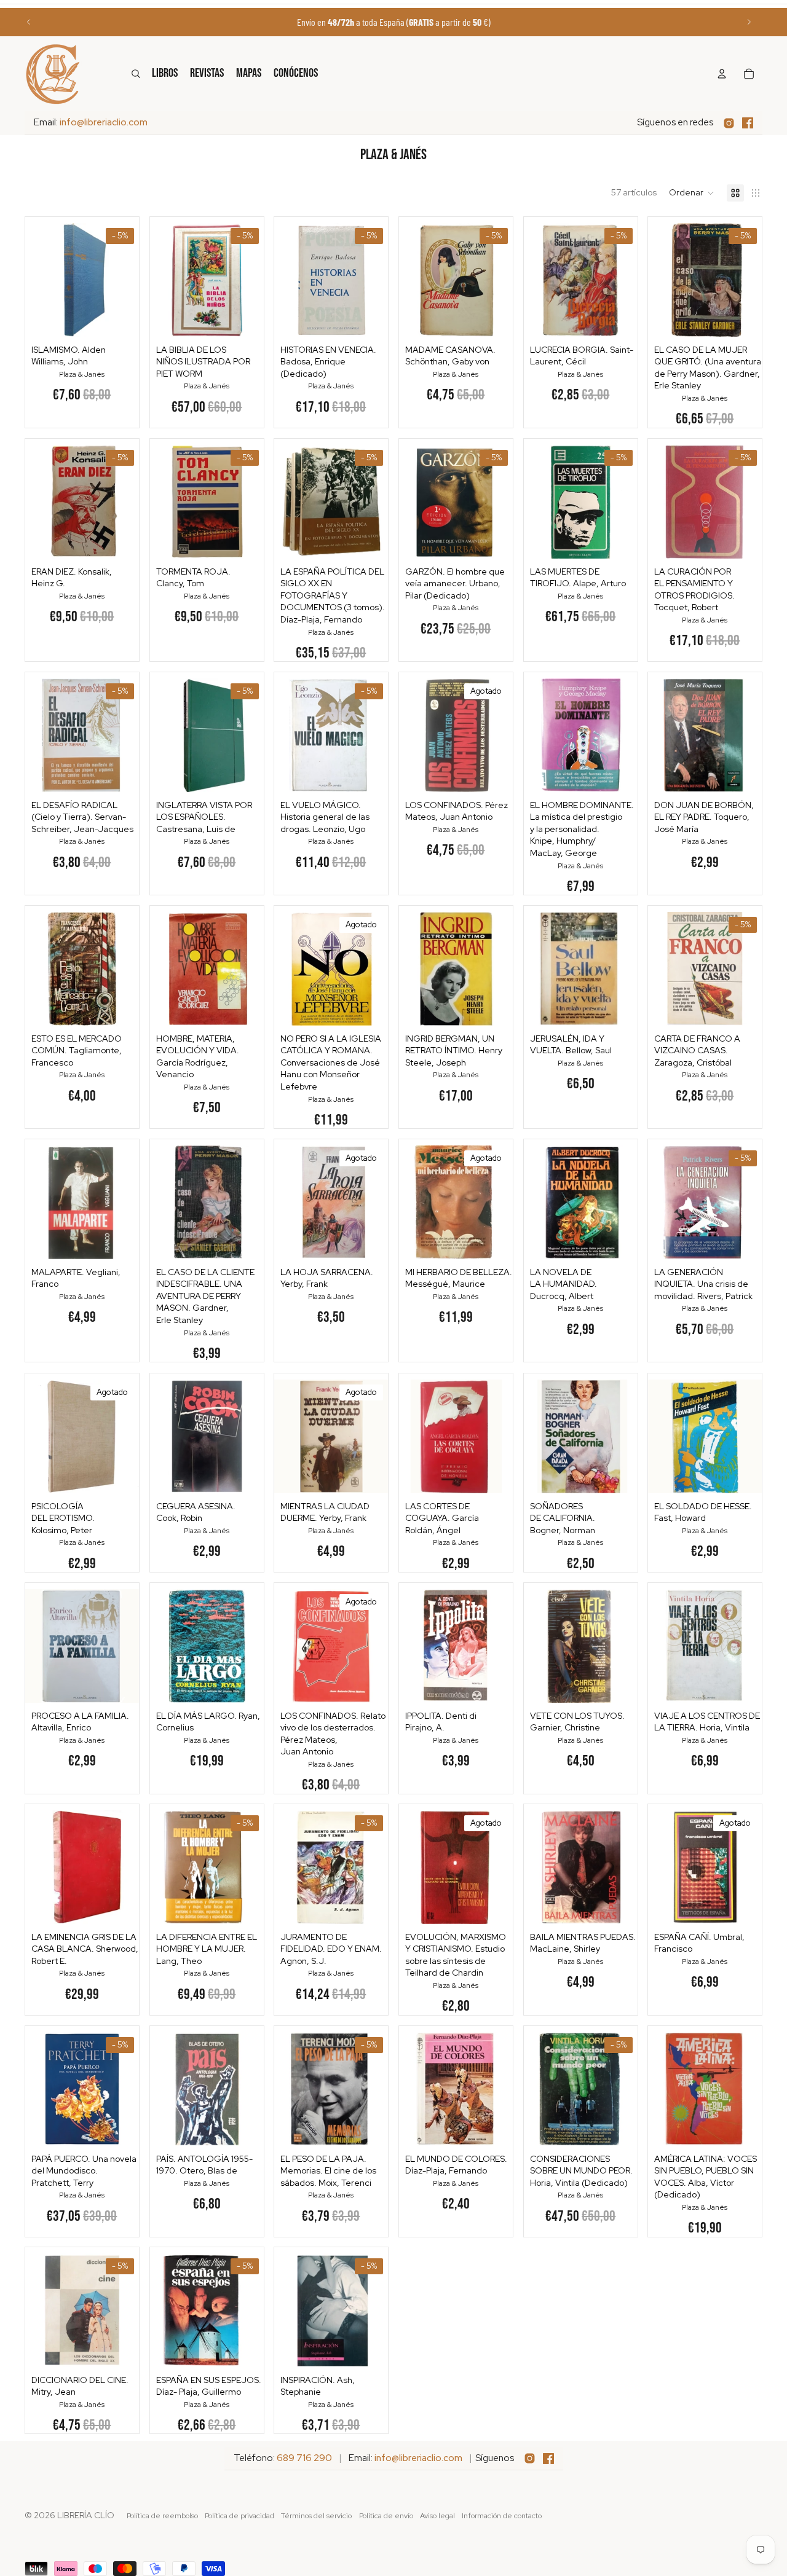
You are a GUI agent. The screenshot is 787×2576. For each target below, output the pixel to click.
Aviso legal (437, 2516)
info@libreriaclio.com (104, 122)
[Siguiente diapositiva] (749, 22)
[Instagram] (729, 123)
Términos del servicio (316, 2516)
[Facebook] (748, 123)
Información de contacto (502, 2516)
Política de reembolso (162, 2516)
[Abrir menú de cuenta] (722, 74)
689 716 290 (304, 2458)
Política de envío (386, 2516)
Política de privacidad (239, 2516)
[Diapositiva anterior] (29, 22)
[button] (692, 193)
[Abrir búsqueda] (136, 74)
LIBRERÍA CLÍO (86, 2515)
